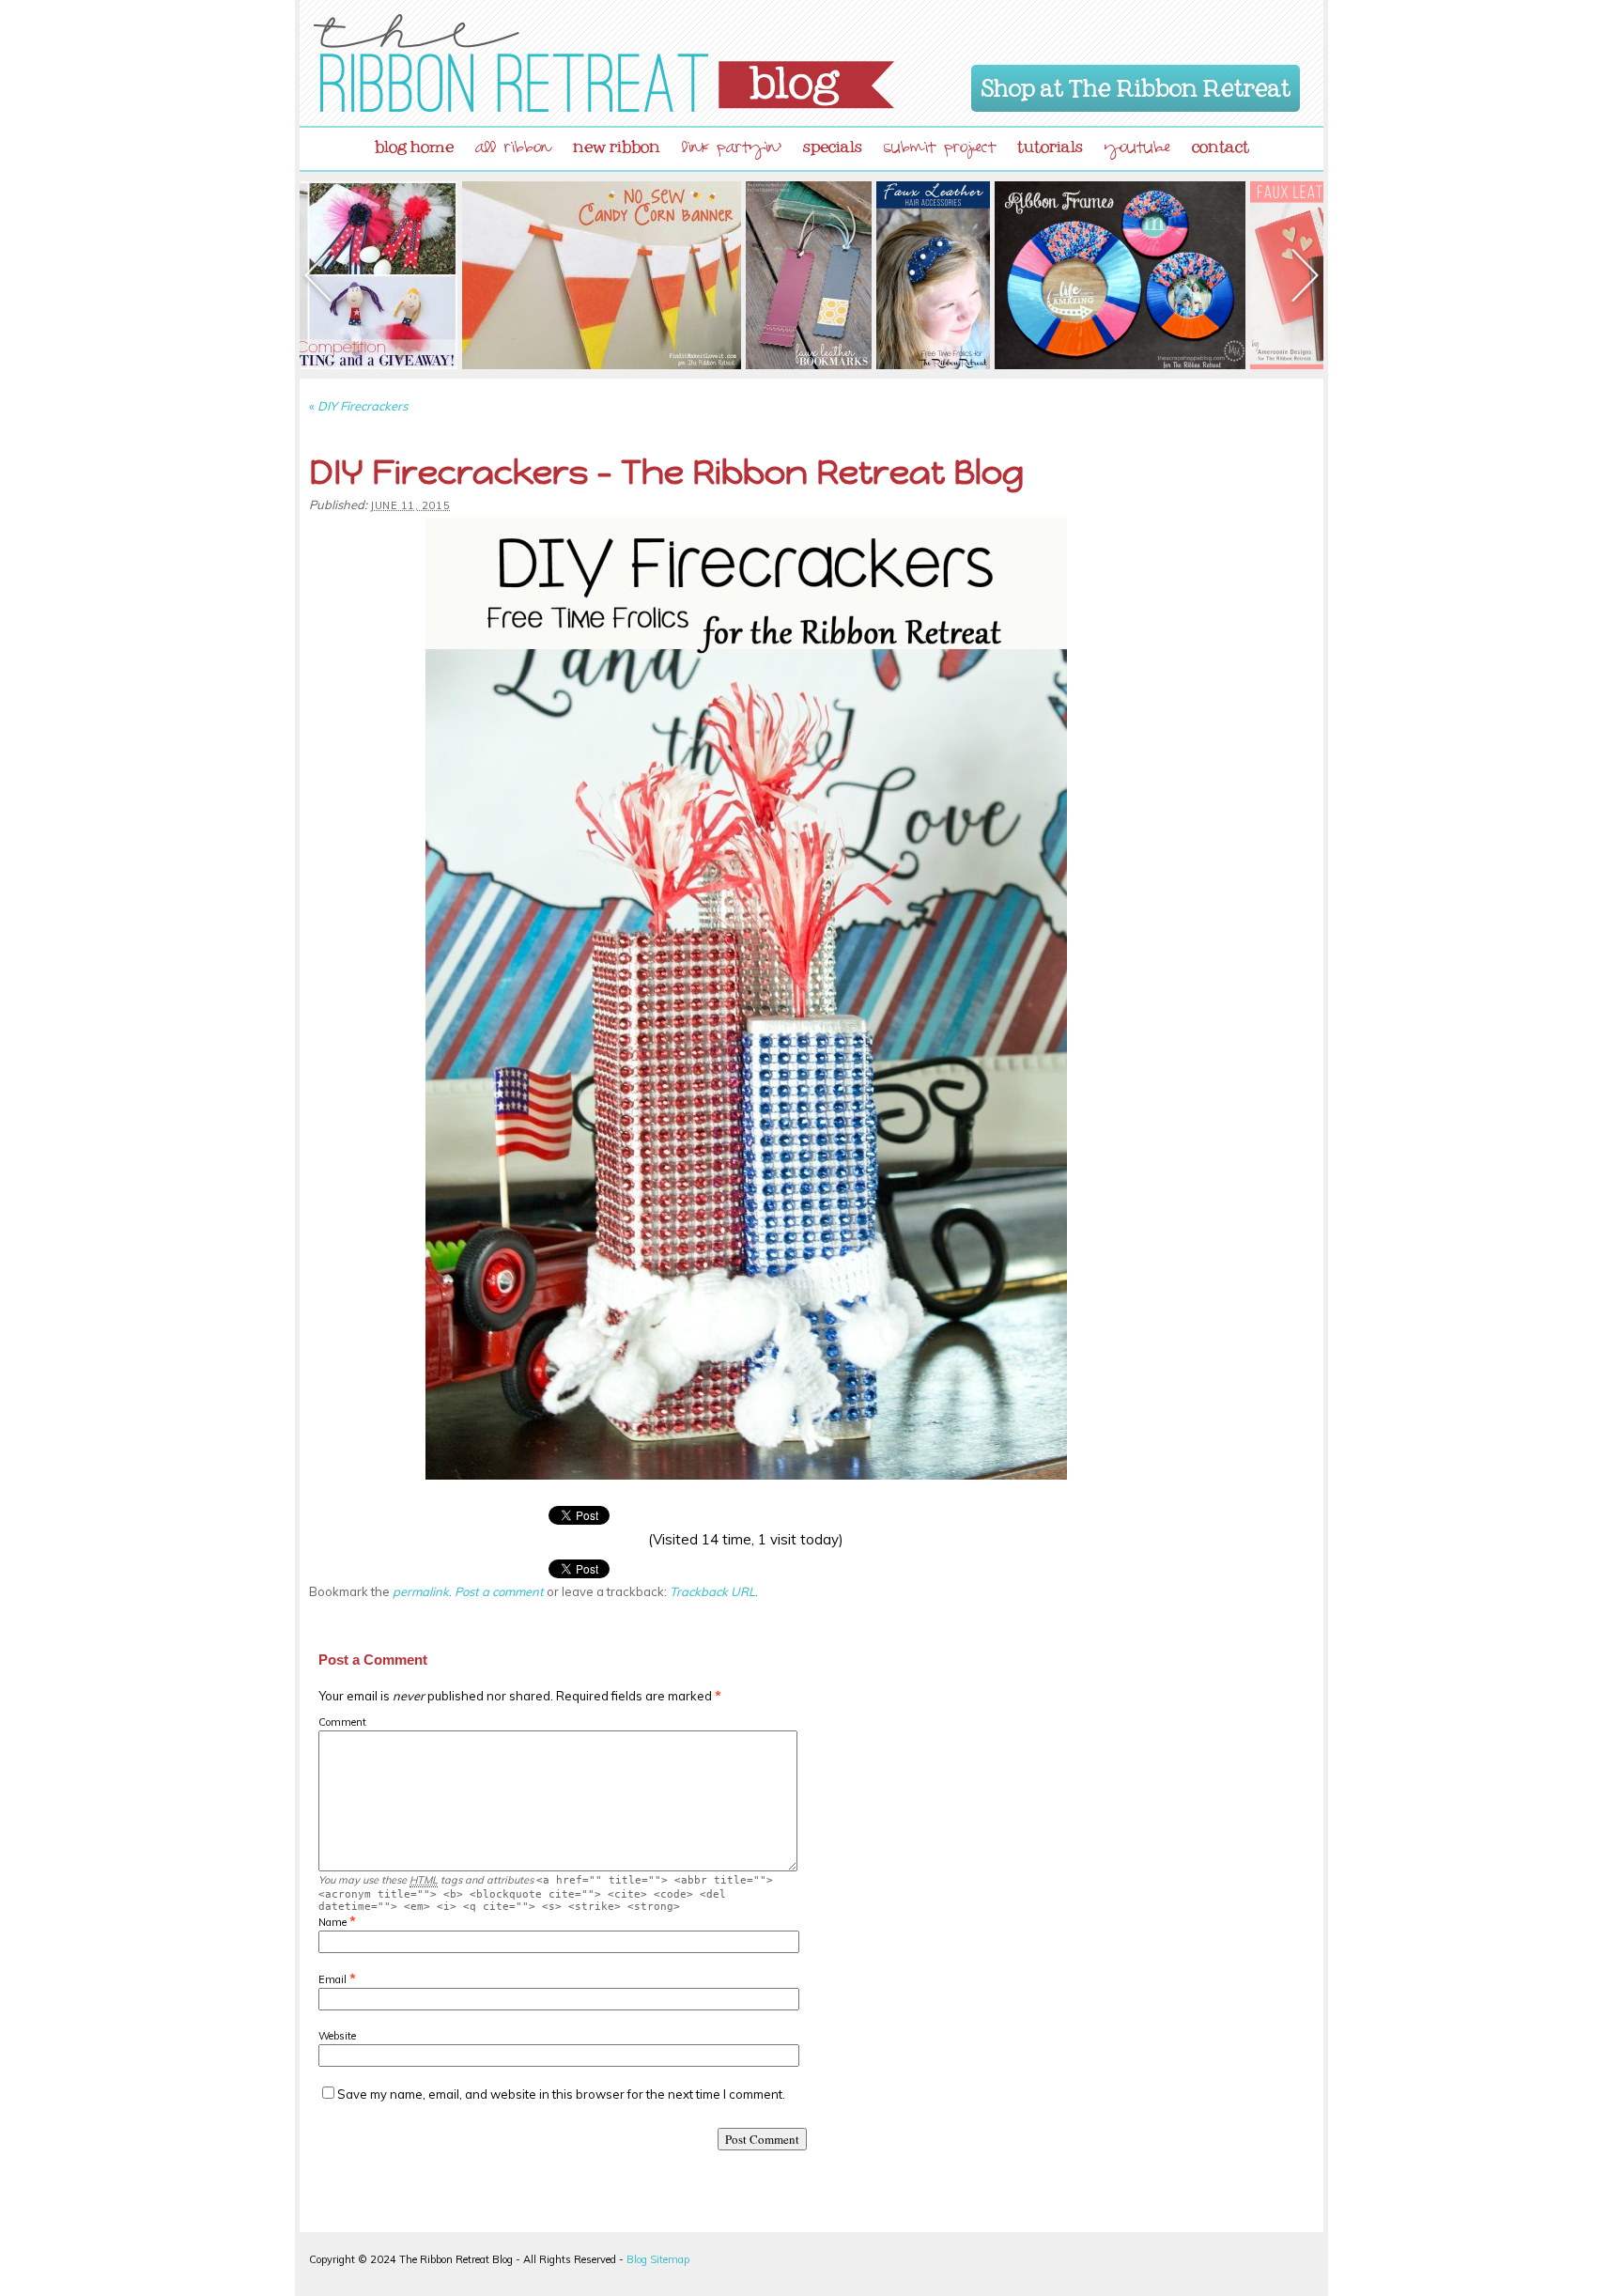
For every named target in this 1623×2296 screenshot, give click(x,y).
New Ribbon (617, 143)
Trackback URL (712, 1591)
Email (332, 1979)
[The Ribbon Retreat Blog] (604, 63)
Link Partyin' (732, 150)
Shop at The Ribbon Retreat (1136, 85)
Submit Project (940, 150)
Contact (1221, 143)
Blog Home (414, 143)
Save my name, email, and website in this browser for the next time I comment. (561, 2094)
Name (332, 1922)
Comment (342, 1722)
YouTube (1137, 150)
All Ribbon (513, 150)
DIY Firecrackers (358, 406)
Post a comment (499, 1591)
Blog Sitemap (658, 2259)
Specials (833, 143)
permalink (421, 1591)
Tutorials (1050, 143)
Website (337, 2036)
